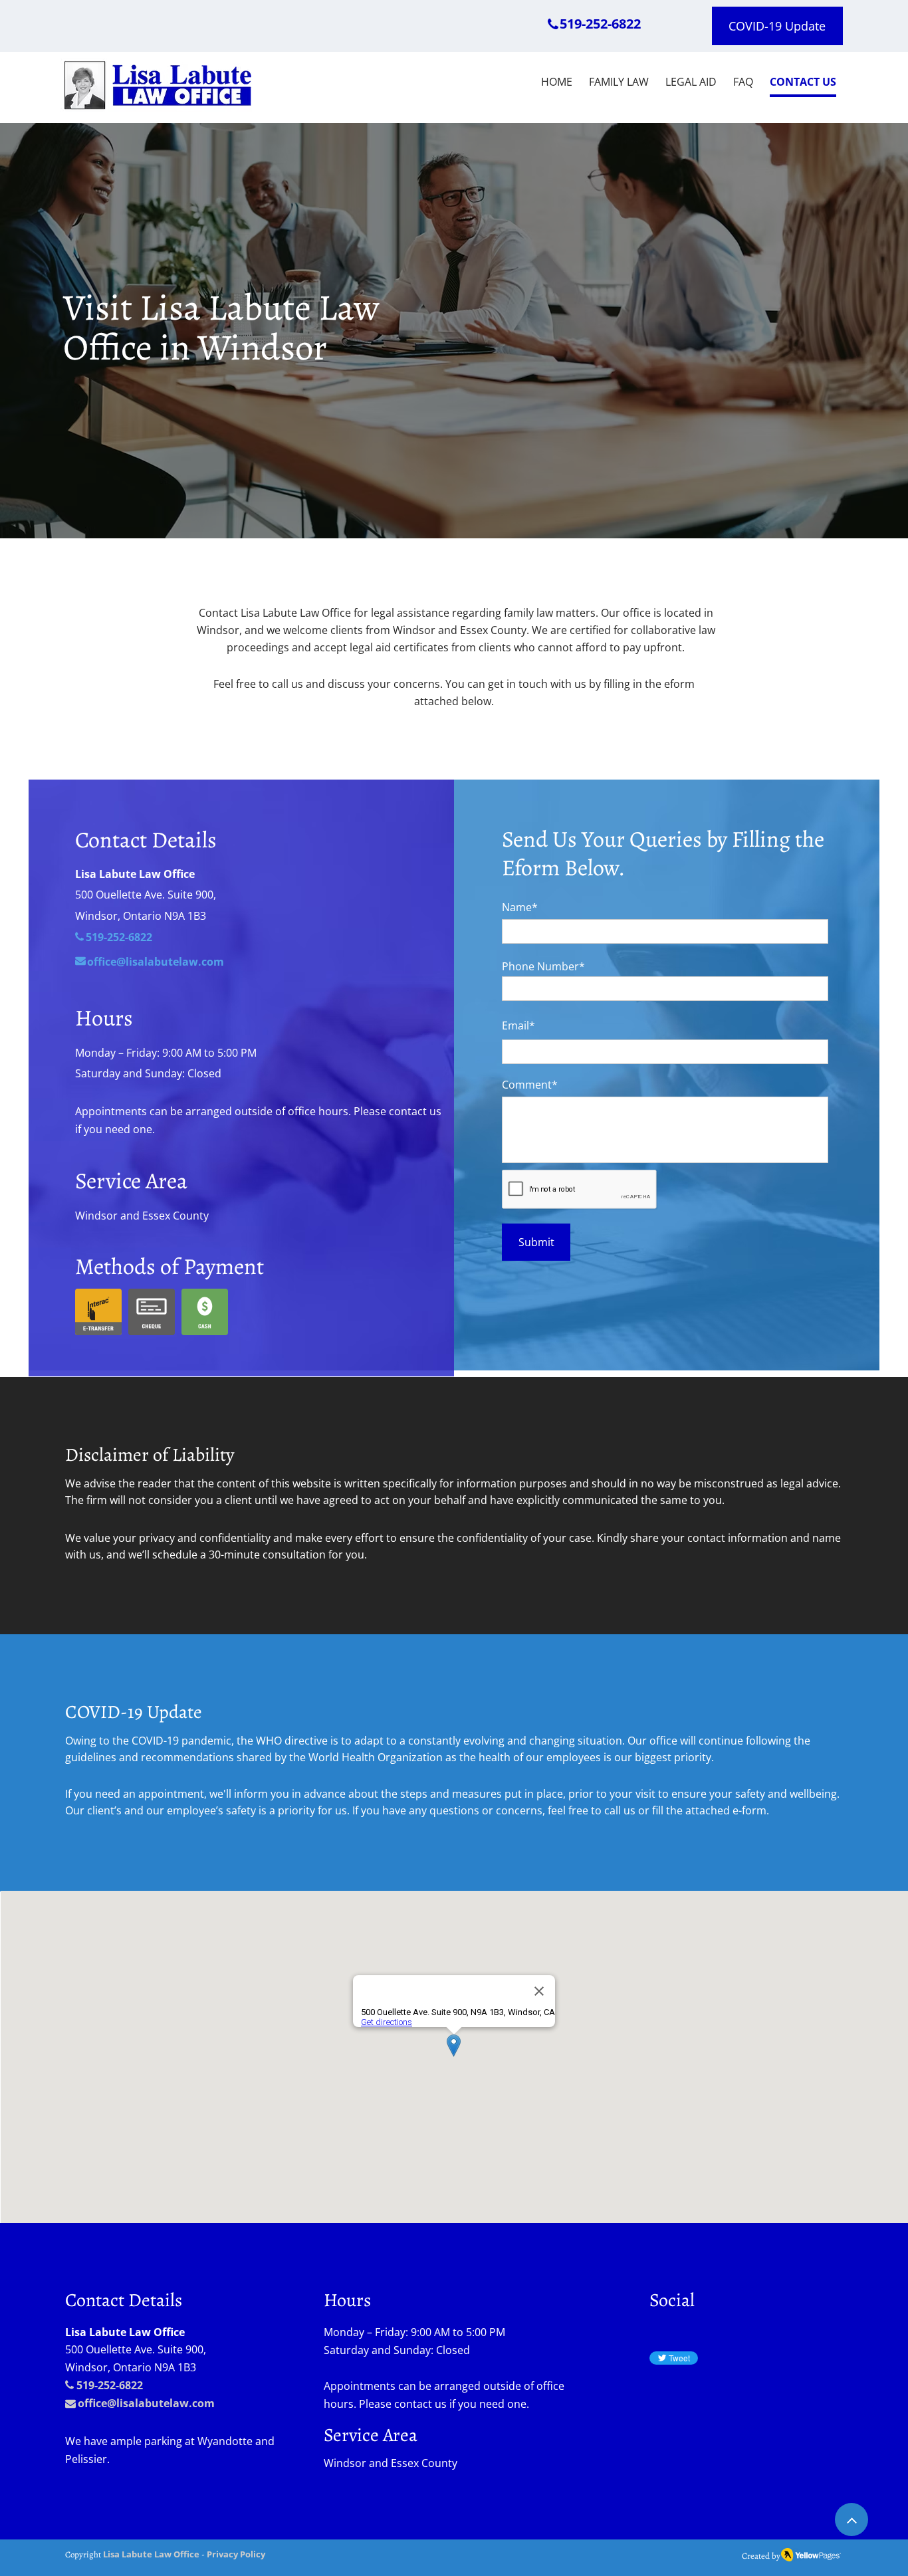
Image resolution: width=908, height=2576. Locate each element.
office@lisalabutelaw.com (146, 2403)
